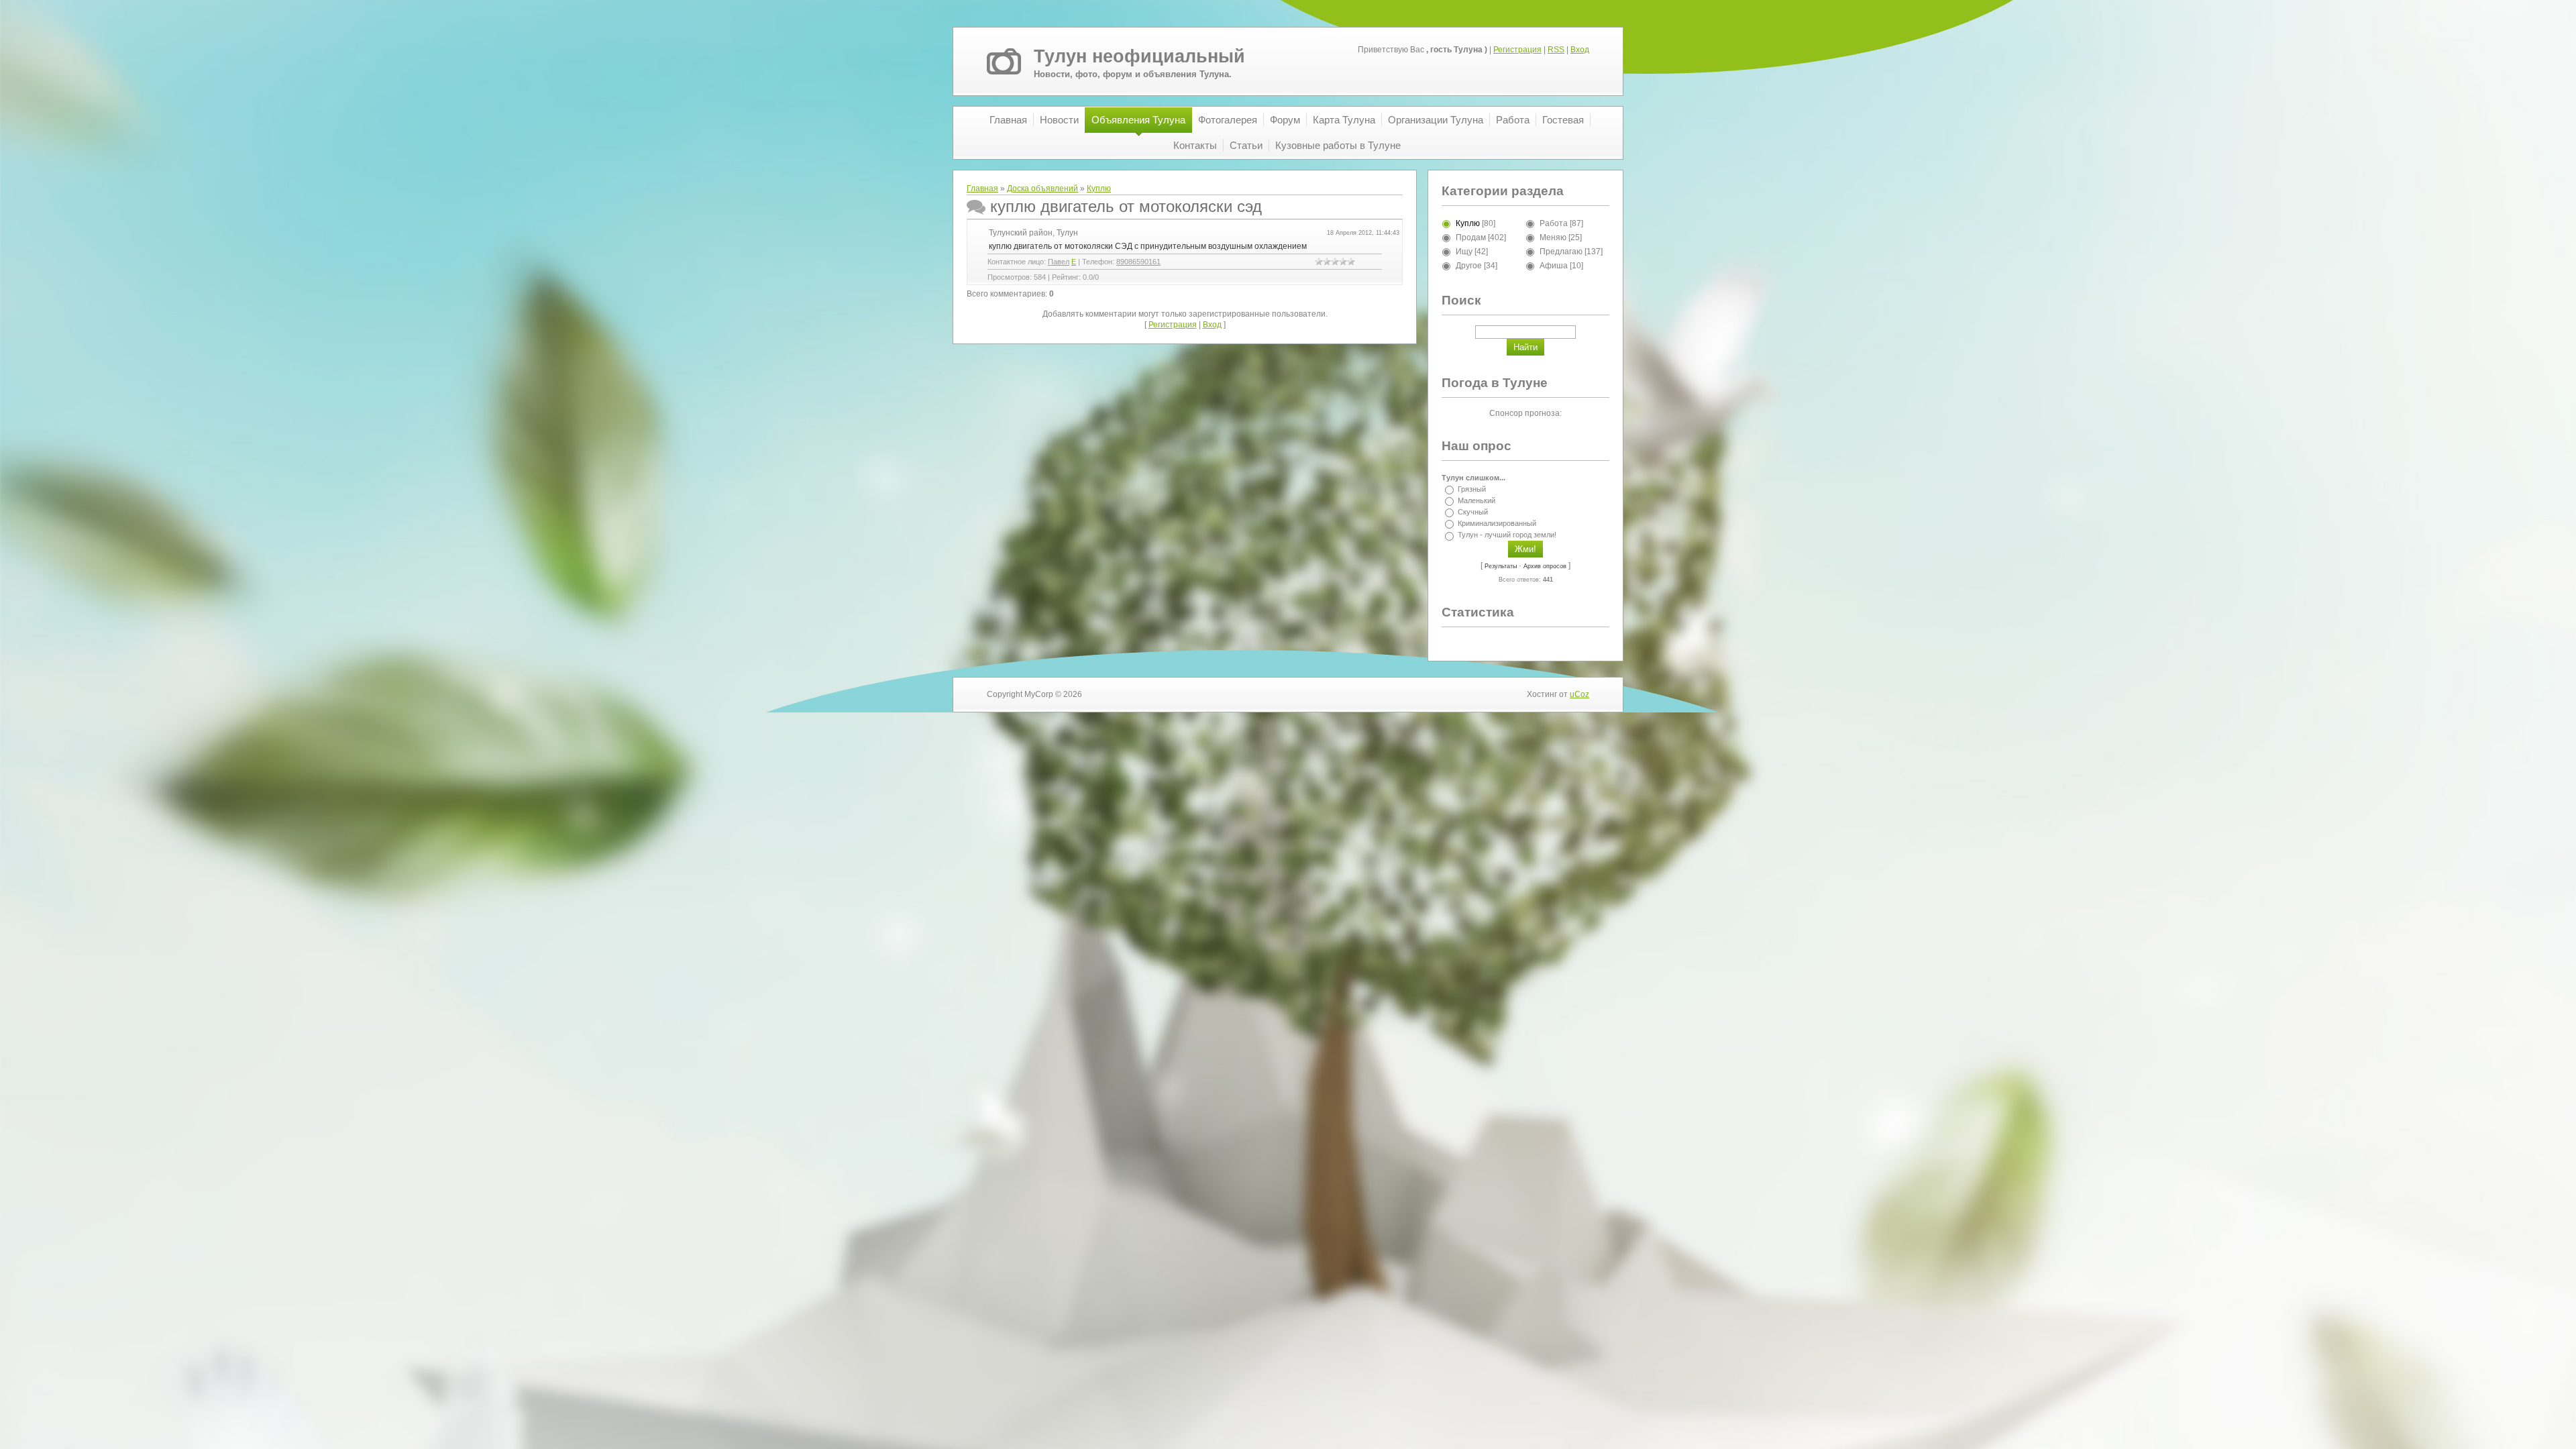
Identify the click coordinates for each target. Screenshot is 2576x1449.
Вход (1580, 50)
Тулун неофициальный (1139, 56)
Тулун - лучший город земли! (1507, 535)
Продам (1471, 237)
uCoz (1579, 694)
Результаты (1501, 566)
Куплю (1099, 189)
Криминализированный (1497, 523)
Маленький (1477, 500)
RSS (1556, 50)
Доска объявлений (1042, 189)
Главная (982, 189)
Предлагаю (1561, 252)
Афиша (1554, 266)
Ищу (1464, 252)
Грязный (1472, 489)
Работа (1554, 223)
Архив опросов (1545, 566)
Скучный (1473, 512)
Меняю (1553, 237)
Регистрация (1517, 50)
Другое (1469, 266)
